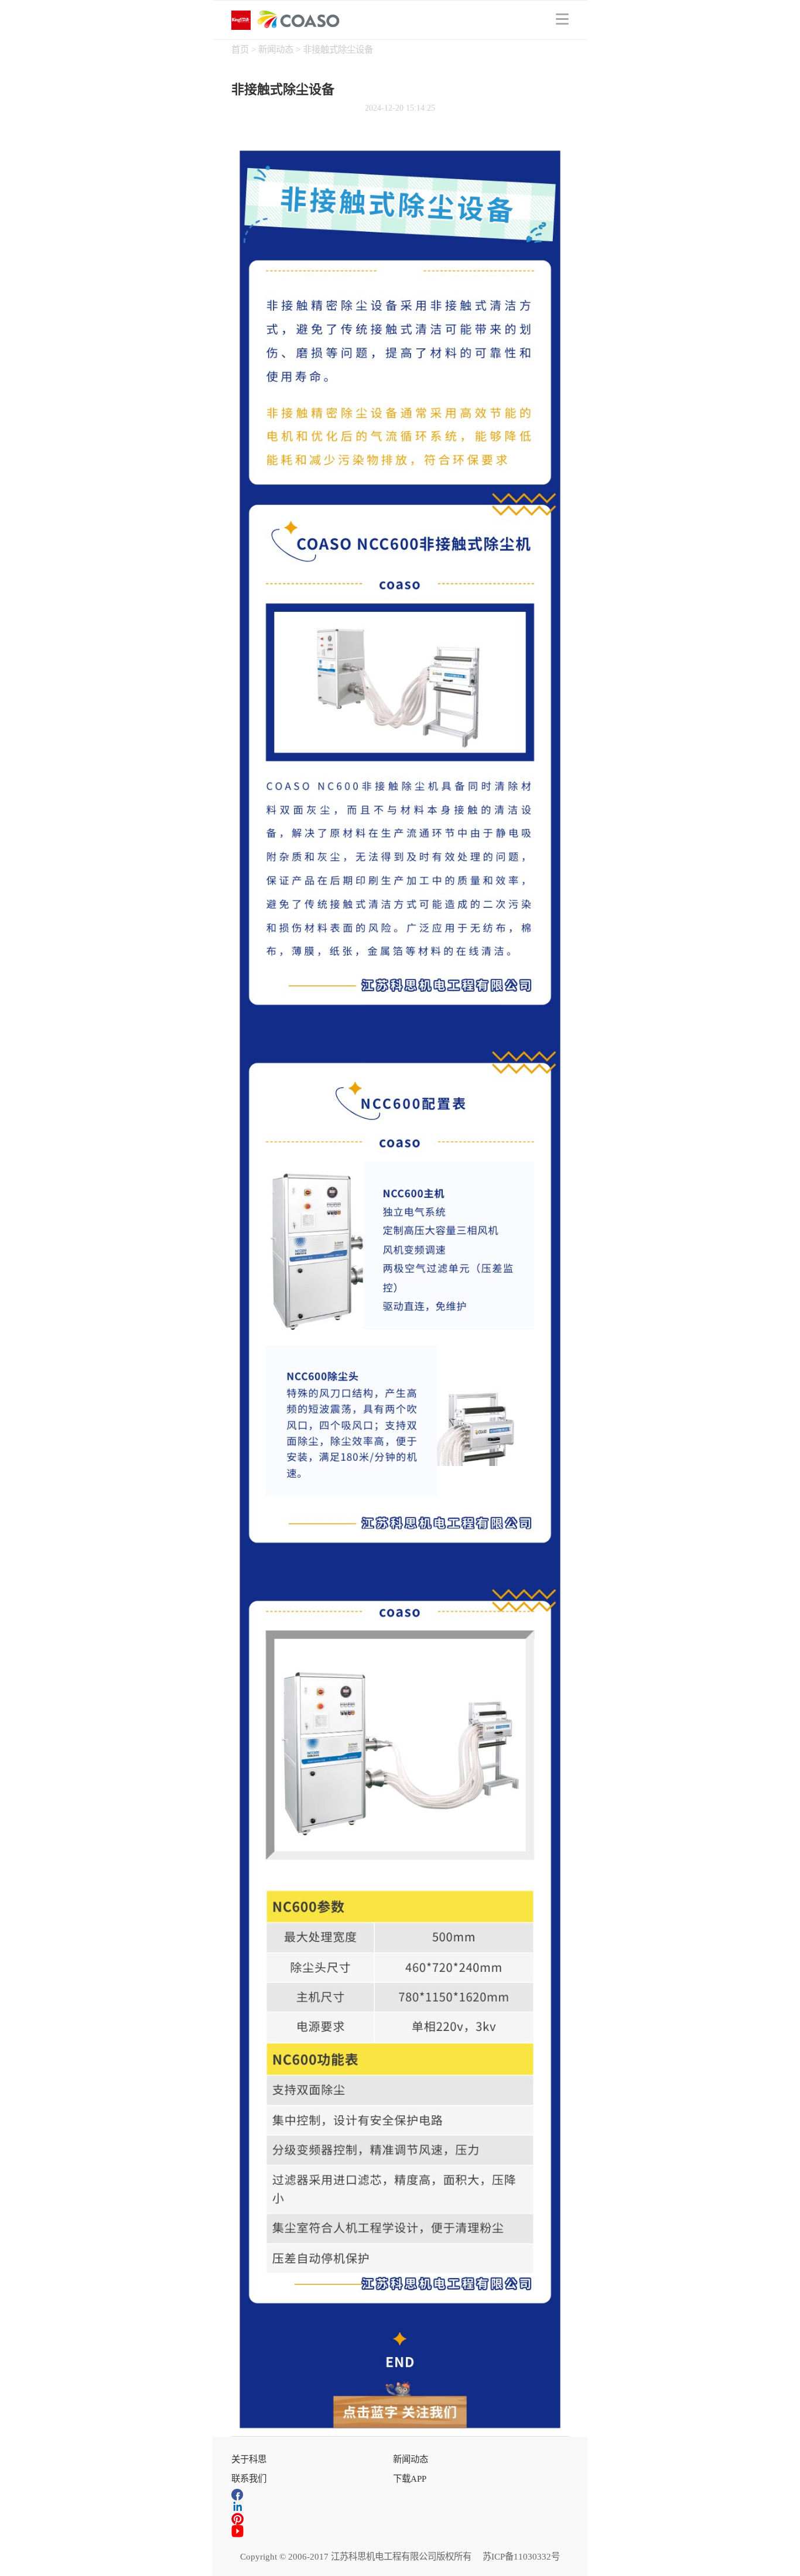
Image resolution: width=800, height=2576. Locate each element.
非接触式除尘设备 (338, 49)
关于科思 (249, 2459)
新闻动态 (277, 49)
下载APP (410, 2479)
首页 (241, 49)
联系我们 (249, 2479)
